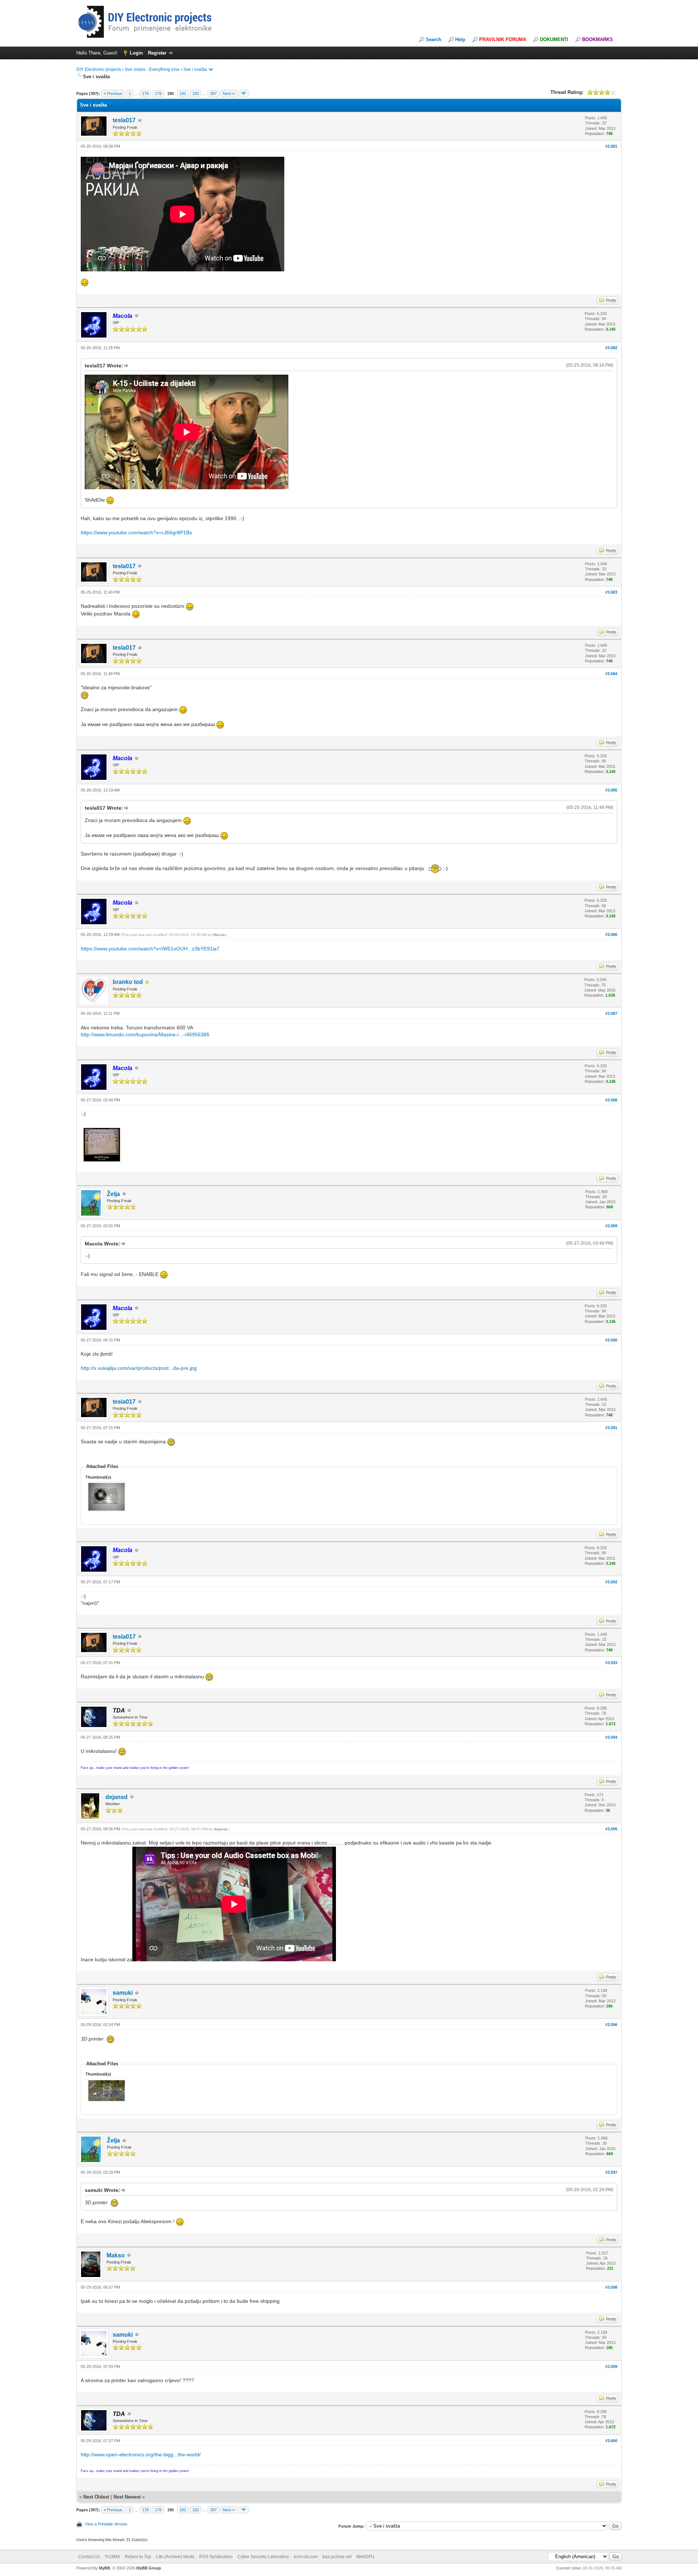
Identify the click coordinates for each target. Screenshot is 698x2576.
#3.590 (611, 1340)
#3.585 (611, 790)
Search (434, 39)
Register (157, 53)
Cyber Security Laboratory (263, 2557)
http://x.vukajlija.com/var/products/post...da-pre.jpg (139, 1368)
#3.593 (611, 1663)
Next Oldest (96, 2497)
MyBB (105, 2568)
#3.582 (611, 348)
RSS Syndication (216, 2557)
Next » (229, 93)
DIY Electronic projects (99, 69)
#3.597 (611, 2172)
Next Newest (127, 2497)
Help (460, 39)
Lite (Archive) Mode (175, 2557)
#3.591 (611, 1428)
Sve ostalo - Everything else (152, 69)
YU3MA (112, 2557)
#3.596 (611, 2025)
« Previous (113, 93)
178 (145, 93)
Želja (113, 1194)
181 (183, 93)
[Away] (147, 982)
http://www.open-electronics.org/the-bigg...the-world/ (141, 2455)
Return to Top (138, 2557)
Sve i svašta (195, 69)
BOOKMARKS (597, 39)
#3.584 (611, 674)
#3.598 (611, 2287)
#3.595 (611, 1829)
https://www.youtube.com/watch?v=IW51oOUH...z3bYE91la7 (150, 949)
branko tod (128, 982)
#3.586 (611, 934)
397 (213, 93)
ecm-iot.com (306, 2557)
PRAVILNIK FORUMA (503, 39)
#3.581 (611, 146)
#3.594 (611, 1737)
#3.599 (611, 2366)
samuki (123, 1993)
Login (136, 53)
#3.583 (611, 592)
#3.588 (611, 1100)
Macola (219, 935)
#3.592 (611, 1582)
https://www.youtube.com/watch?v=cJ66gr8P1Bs (136, 533)
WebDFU (365, 2557)
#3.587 (611, 1013)
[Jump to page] (244, 93)
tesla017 (124, 120)
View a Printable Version (106, 2524)
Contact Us (89, 2557)
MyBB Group (149, 2568)
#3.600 (611, 2441)
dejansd (117, 1797)
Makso (116, 2255)
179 (158, 93)
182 (196, 93)
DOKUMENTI (554, 39)
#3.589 (611, 1226)
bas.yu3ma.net (337, 2557)
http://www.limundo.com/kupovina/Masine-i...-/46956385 (145, 1034)
